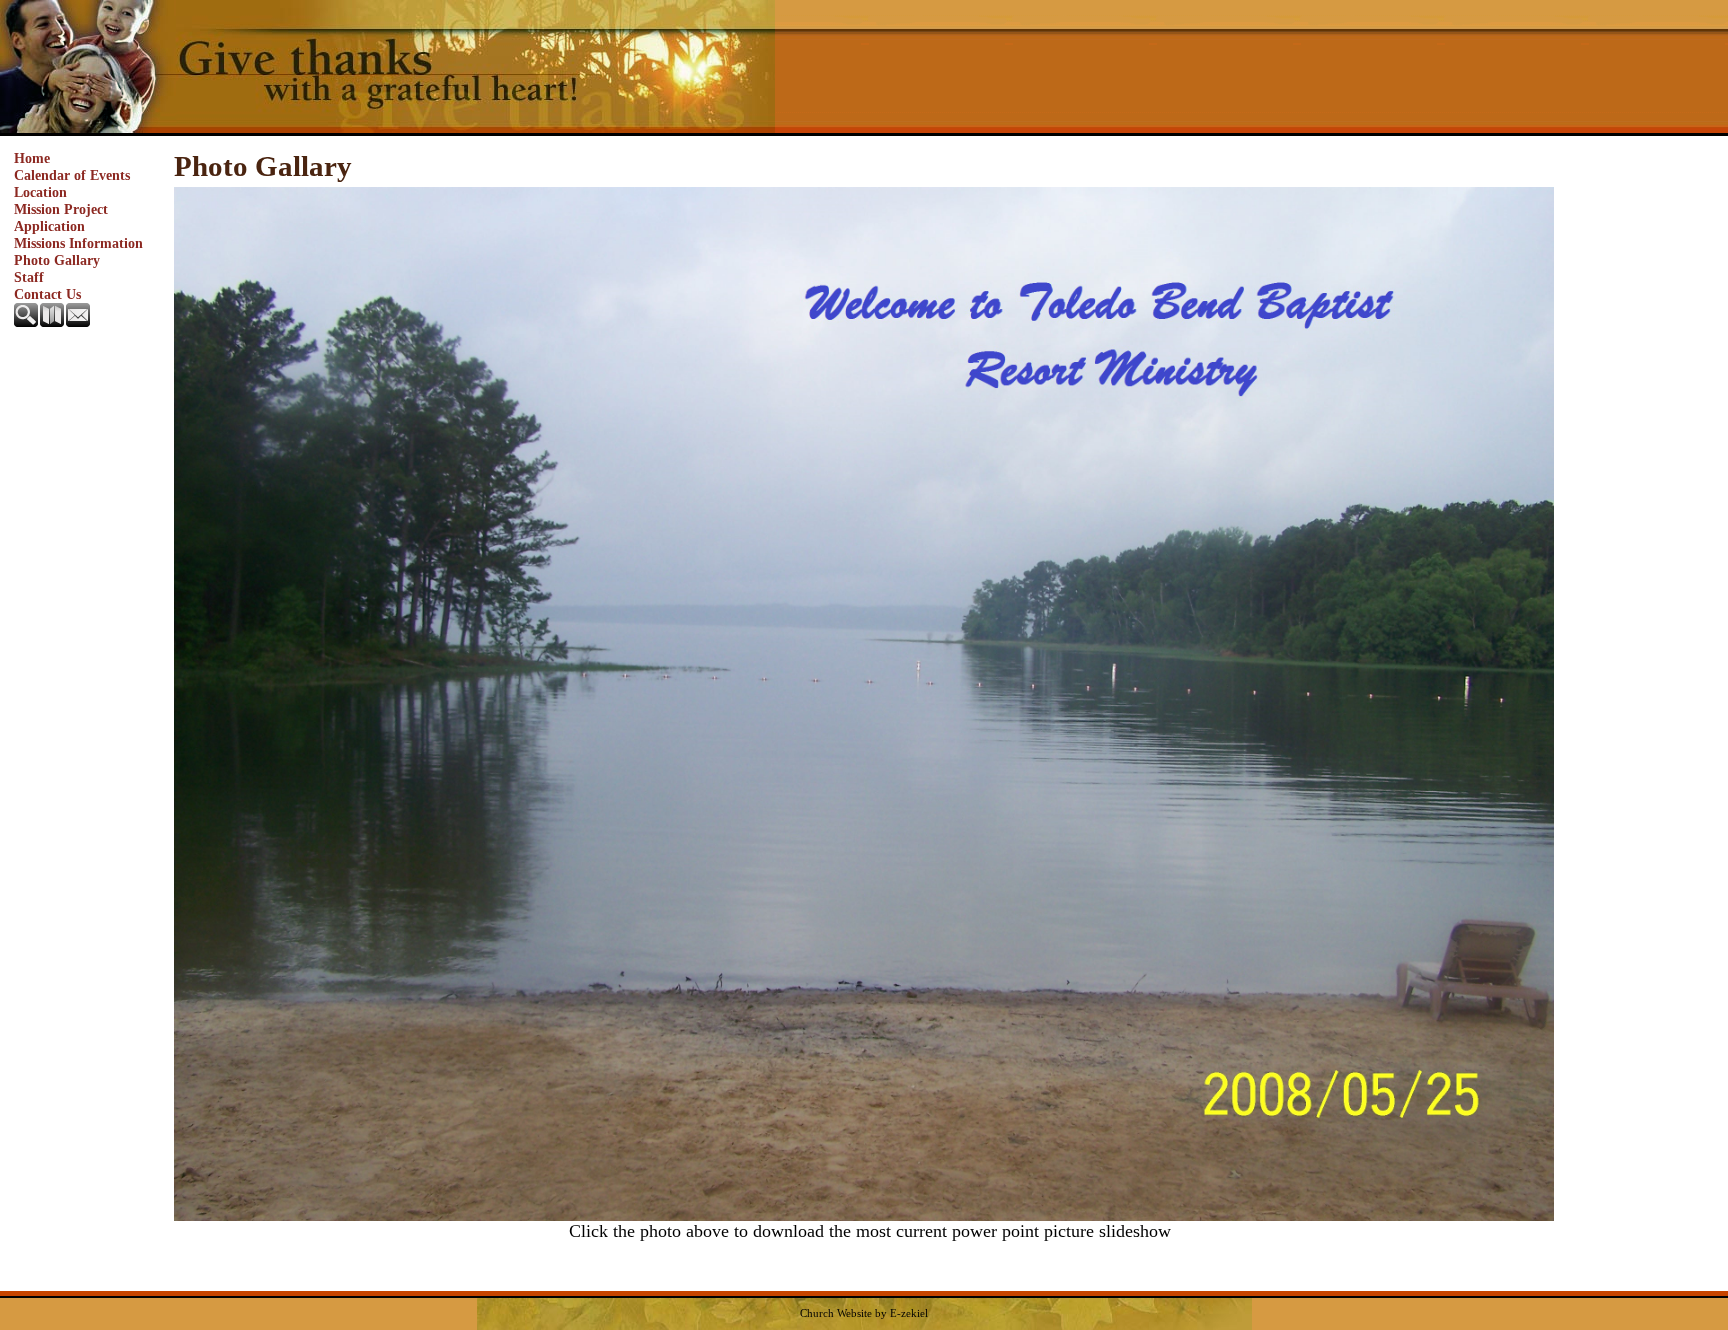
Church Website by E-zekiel (864, 1313)
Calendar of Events (72, 175)
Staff (29, 277)
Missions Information (78, 243)
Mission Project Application (61, 217)
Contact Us (47, 294)
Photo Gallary (57, 260)
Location (40, 192)
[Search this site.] (27, 322)
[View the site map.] (53, 322)
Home (32, 158)
